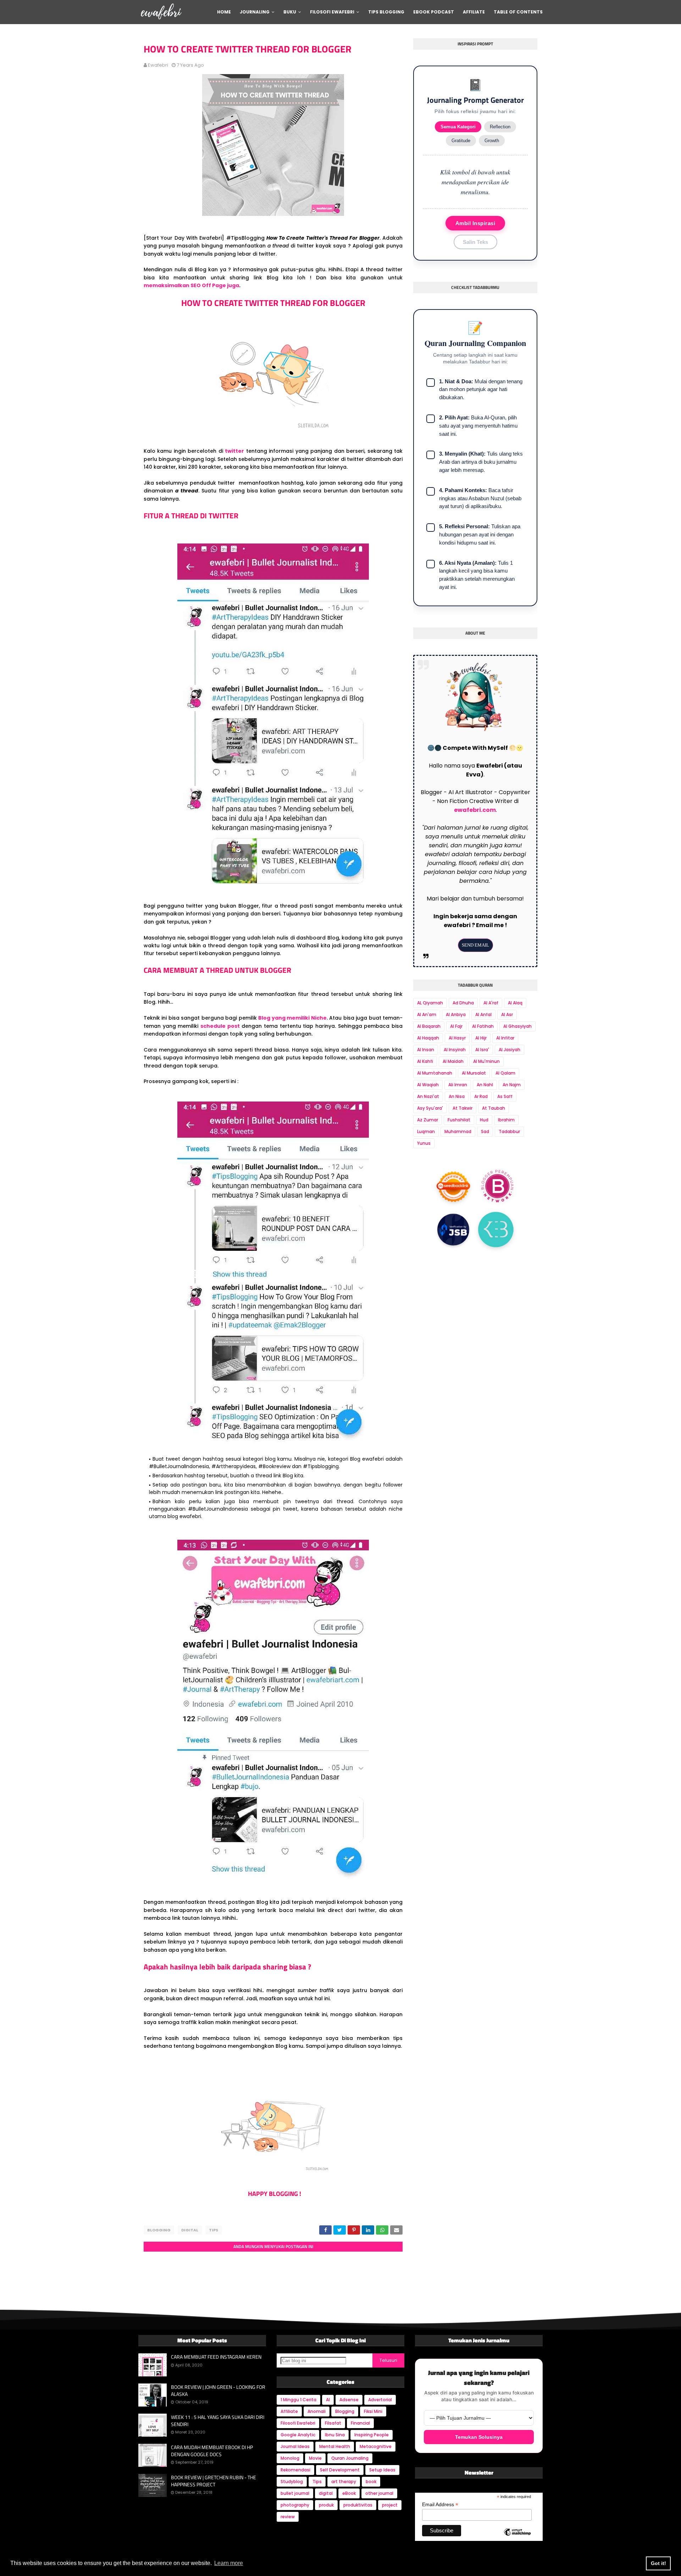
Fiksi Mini (373, 2411)
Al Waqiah (428, 1085)
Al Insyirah (455, 1050)
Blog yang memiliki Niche (292, 1018)
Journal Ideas (295, 2446)
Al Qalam (505, 1073)
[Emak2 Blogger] (496, 1230)
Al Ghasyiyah (517, 1026)
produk (326, 2505)
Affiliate (289, 2411)
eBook (349, 2493)
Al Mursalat (474, 1073)
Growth (492, 141)
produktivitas (358, 2505)
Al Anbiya (456, 1014)
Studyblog (292, 2482)
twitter (234, 451)
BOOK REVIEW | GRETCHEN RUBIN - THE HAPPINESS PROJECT (214, 2481)
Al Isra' (482, 1050)
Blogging (159, 2230)
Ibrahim (506, 1120)
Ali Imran (458, 1085)
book (371, 2482)
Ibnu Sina (335, 2435)
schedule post (220, 1026)
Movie (315, 2458)
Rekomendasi (295, 2470)
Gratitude (461, 141)
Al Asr (507, 1014)
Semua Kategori (458, 127)
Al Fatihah (483, 1026)
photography (295, 2505)
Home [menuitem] (224, 12)
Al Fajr (456, 1026)
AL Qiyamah (430, 1003)
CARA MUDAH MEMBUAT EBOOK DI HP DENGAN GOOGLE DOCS (212, 2451)
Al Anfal (483, 1014)
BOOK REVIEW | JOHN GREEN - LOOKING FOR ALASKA (218, 2390)
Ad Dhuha (463, 1003)
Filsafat (333, 2423)
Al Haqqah (428, 1038)
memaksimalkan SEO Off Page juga (191, 285)
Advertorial (380, 2400)
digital (190, 2230)
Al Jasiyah (510, 1050)
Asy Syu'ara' (430, 1108)
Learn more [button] (229, 2563)
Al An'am (427, 1014)
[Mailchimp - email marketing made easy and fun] (517, 2538)
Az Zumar (428, 1120)
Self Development (340, 2470)
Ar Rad (481, 1096)
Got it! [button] (658, 2563)
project (390, 2505)
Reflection (500, 127)
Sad (485, 1131)
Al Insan (426, 1050)
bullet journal (295, 2493)
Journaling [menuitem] (255, 12)
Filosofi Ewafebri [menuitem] (332, 12)
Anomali (317, 2411)
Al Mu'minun (486, 1061)
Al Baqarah (429, 1026)
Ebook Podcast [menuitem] (434, 12)
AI (328, 2400)
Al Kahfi (425, 1061)
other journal (379, 2493)
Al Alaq (515, 1003)
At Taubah (494, 1108)
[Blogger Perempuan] (498, 1185)
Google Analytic (298, 2435)
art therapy (344, 2482)
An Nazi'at (428, 1096)
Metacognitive (376, 2446)
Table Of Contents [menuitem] (518, 12)
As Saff (505, 1096)
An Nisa (457, 1096)
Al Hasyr (457, 1038)
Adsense (349, 2400)
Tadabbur (509, 1131)
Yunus (424, 1143)
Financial (360, 2423)
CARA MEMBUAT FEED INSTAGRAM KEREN (216, 2357)
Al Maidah (453, 1061)
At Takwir (463, 1108)
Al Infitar (505, 1038)
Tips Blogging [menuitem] (386, 12)
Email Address (440, 2505)
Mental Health (335, 2446)
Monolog (290, 2458)
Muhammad (458, 1131)
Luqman (426, 1131)
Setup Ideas (382, 2470)
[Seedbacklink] (453, 1186)
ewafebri (158, 65)
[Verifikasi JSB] (453, 1230)
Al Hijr (481, 1038)
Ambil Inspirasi (475, 223)
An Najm (512, 1085)
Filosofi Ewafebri (298, 2423)
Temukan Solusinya (479, 2437)
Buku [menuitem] (290, 12)
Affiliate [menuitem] (474, 12)
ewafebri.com (475, 810)
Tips (214, 2230)
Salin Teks (475, 242)
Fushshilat (459, 1120)
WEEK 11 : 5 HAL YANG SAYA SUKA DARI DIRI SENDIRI (218, 2421)
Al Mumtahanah (435, 1073)
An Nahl (485, 1085)
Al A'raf (491, 1003)
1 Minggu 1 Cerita (298, 2400)
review (288, 2517)
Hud (484, 1120)
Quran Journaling (350, 2458)
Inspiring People (372, 2435)
